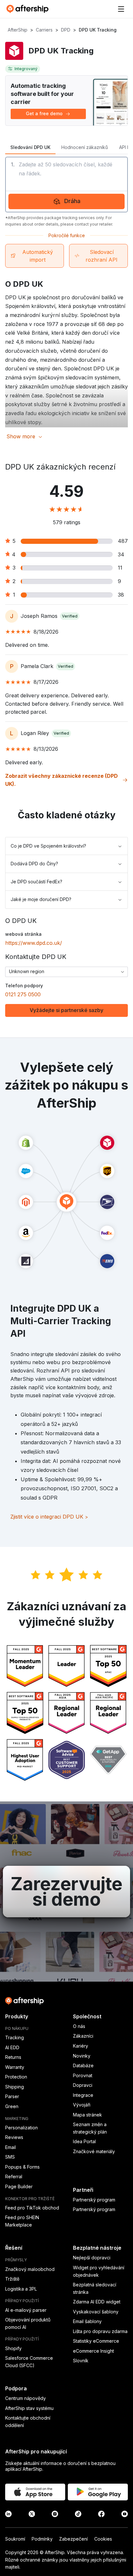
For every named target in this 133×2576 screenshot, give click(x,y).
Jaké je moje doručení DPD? (41, 899)
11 (120, 568)
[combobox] (66, 972)
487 (123, 541)
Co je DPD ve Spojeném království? (48, 846)
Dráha (72, 201)
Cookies (103, 2539)
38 (121, 595)
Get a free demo (44, 113)
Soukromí (15, 2539)
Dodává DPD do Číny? (34, 864)
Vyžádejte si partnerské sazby (66, 1010)
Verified (70, 616)
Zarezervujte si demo (66, 1892)
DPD (66, 30)
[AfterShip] (29, 9)
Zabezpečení (73, 2539)
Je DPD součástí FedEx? (36, 882)
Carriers (44, 30)
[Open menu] (121, 9)
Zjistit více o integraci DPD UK (49, 1517)
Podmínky (42, 2539)
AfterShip (18, 30)
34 (121, 554)
